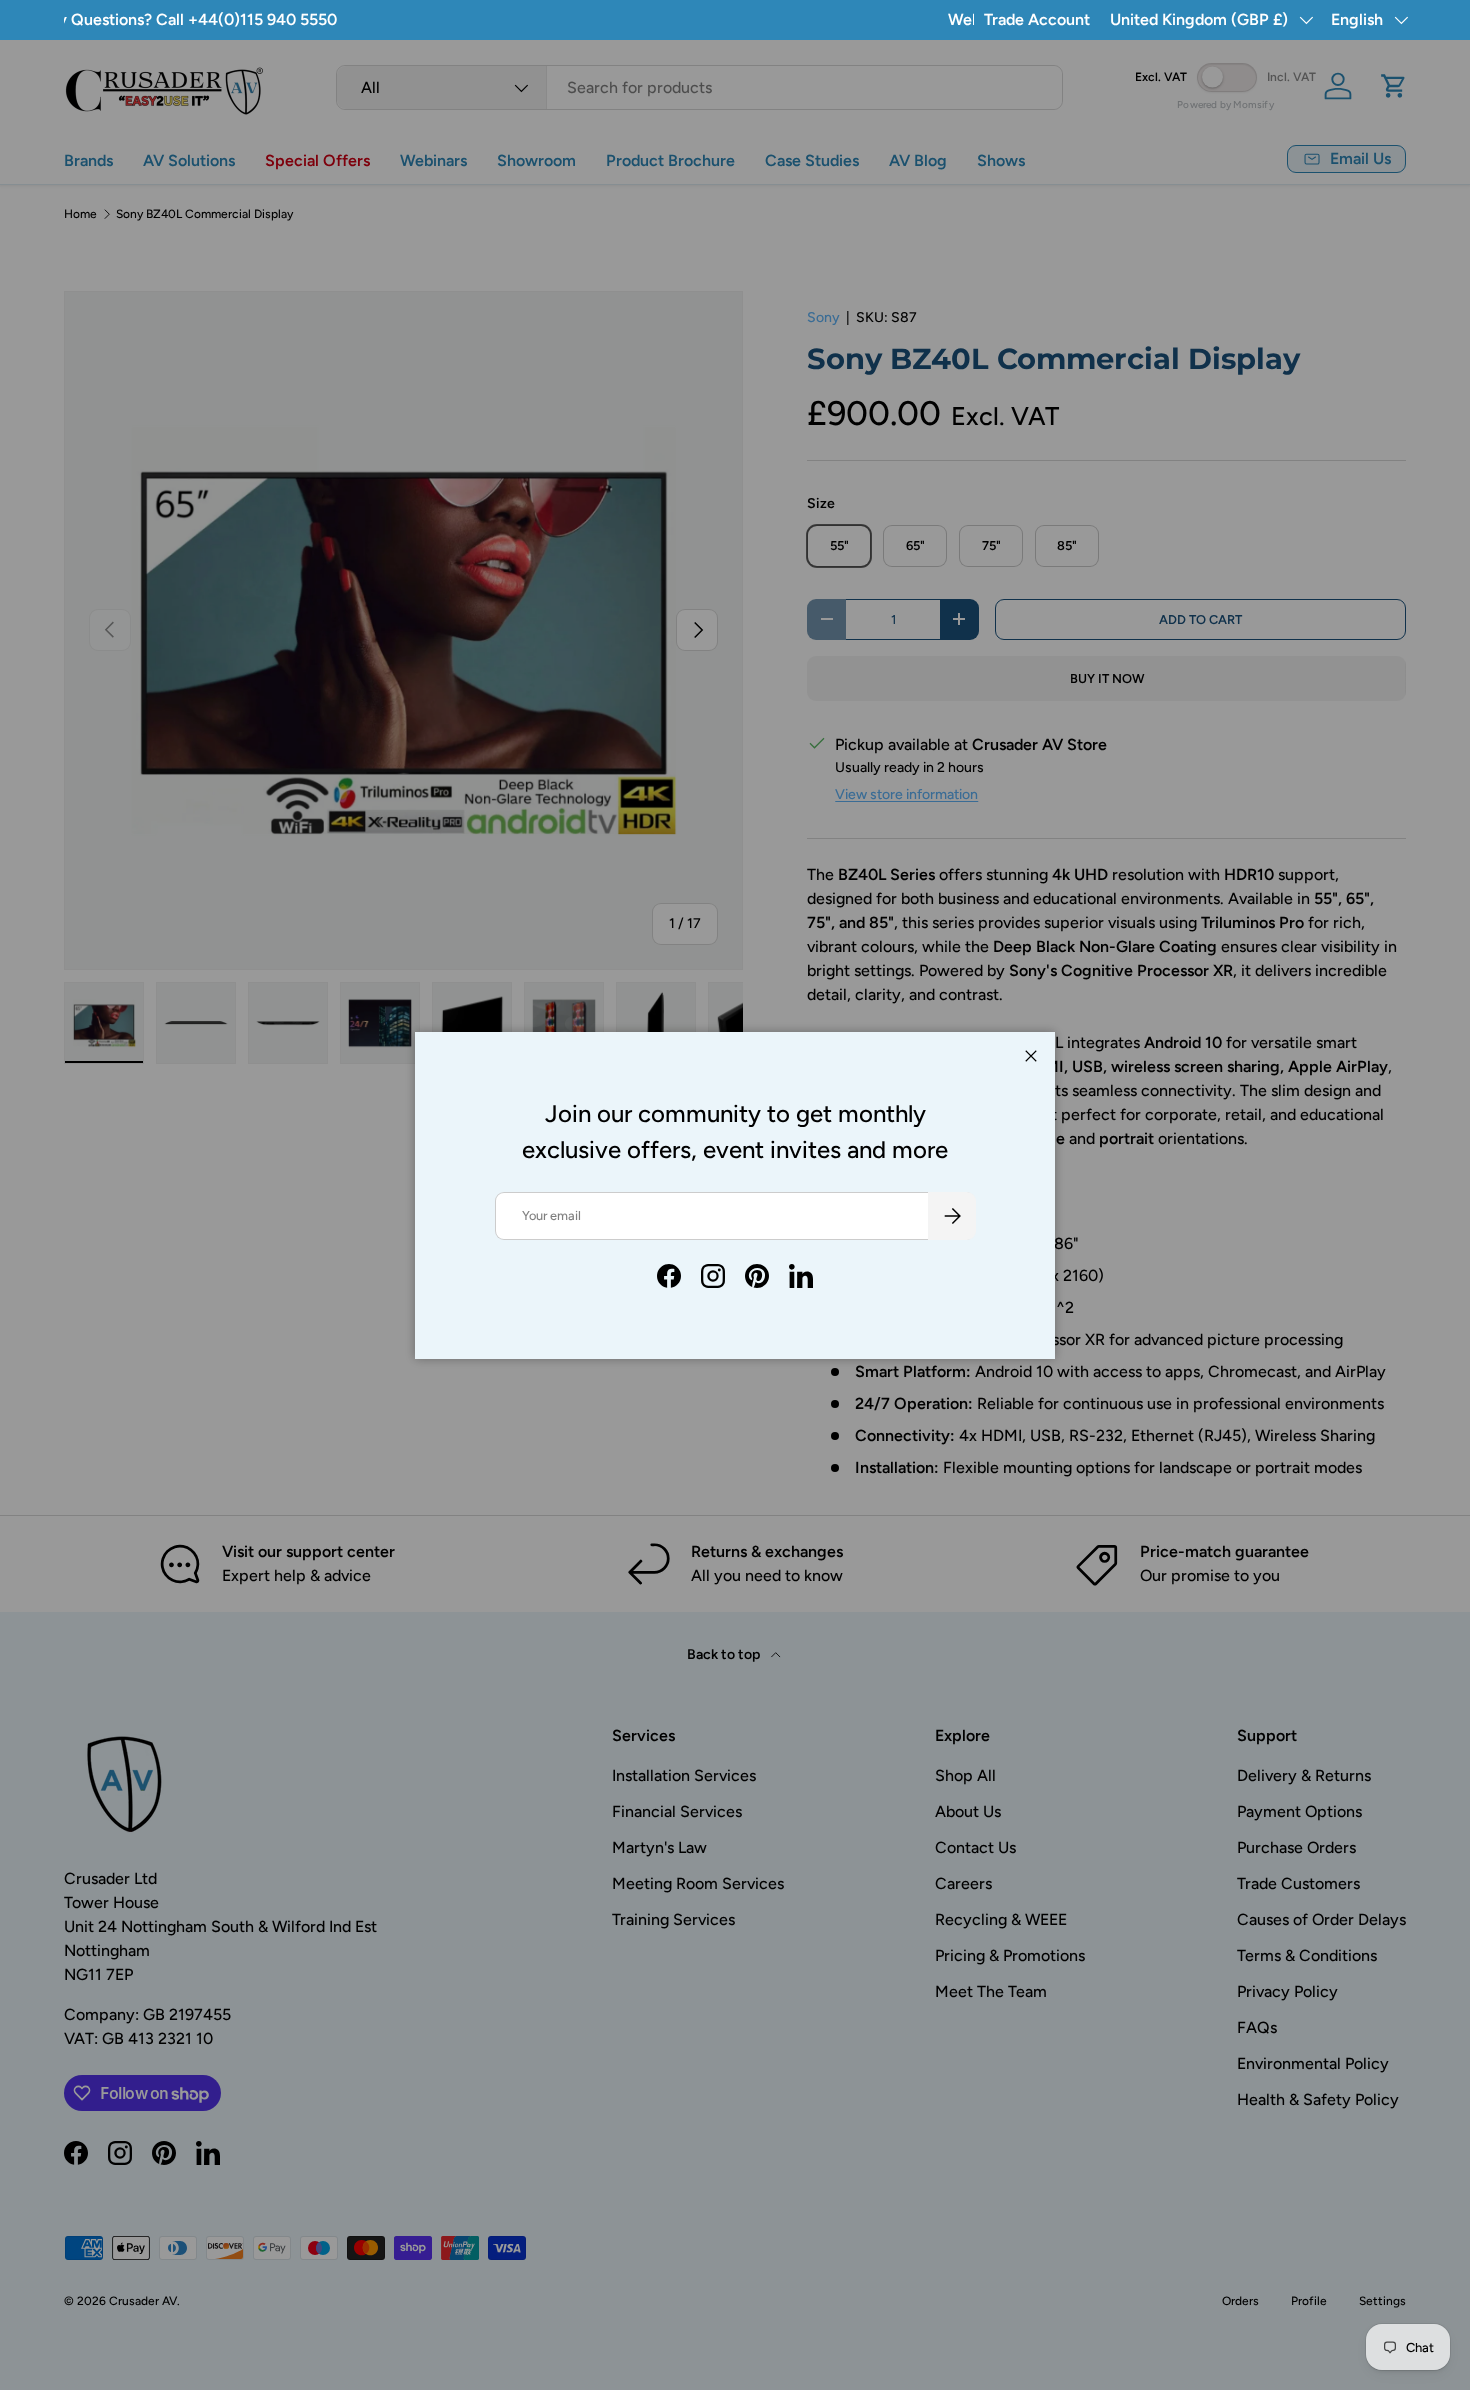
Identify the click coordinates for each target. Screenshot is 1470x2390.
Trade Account (1037, 19)
